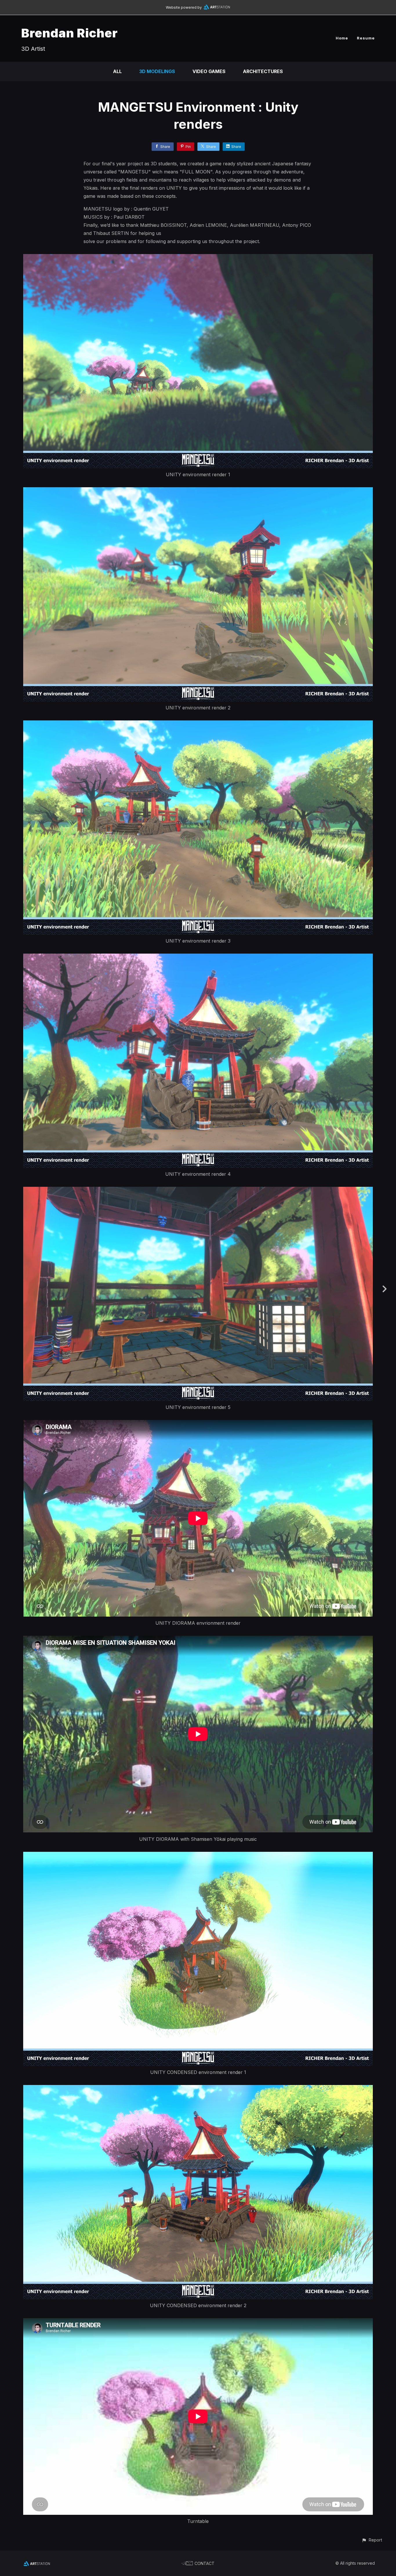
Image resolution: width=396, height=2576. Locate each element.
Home (342, 38)
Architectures (263, 71)
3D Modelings (157, 71)
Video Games (209, 71)
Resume (366, 38)
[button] (372, 2540)
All (117, 71)
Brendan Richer (69, 33)
